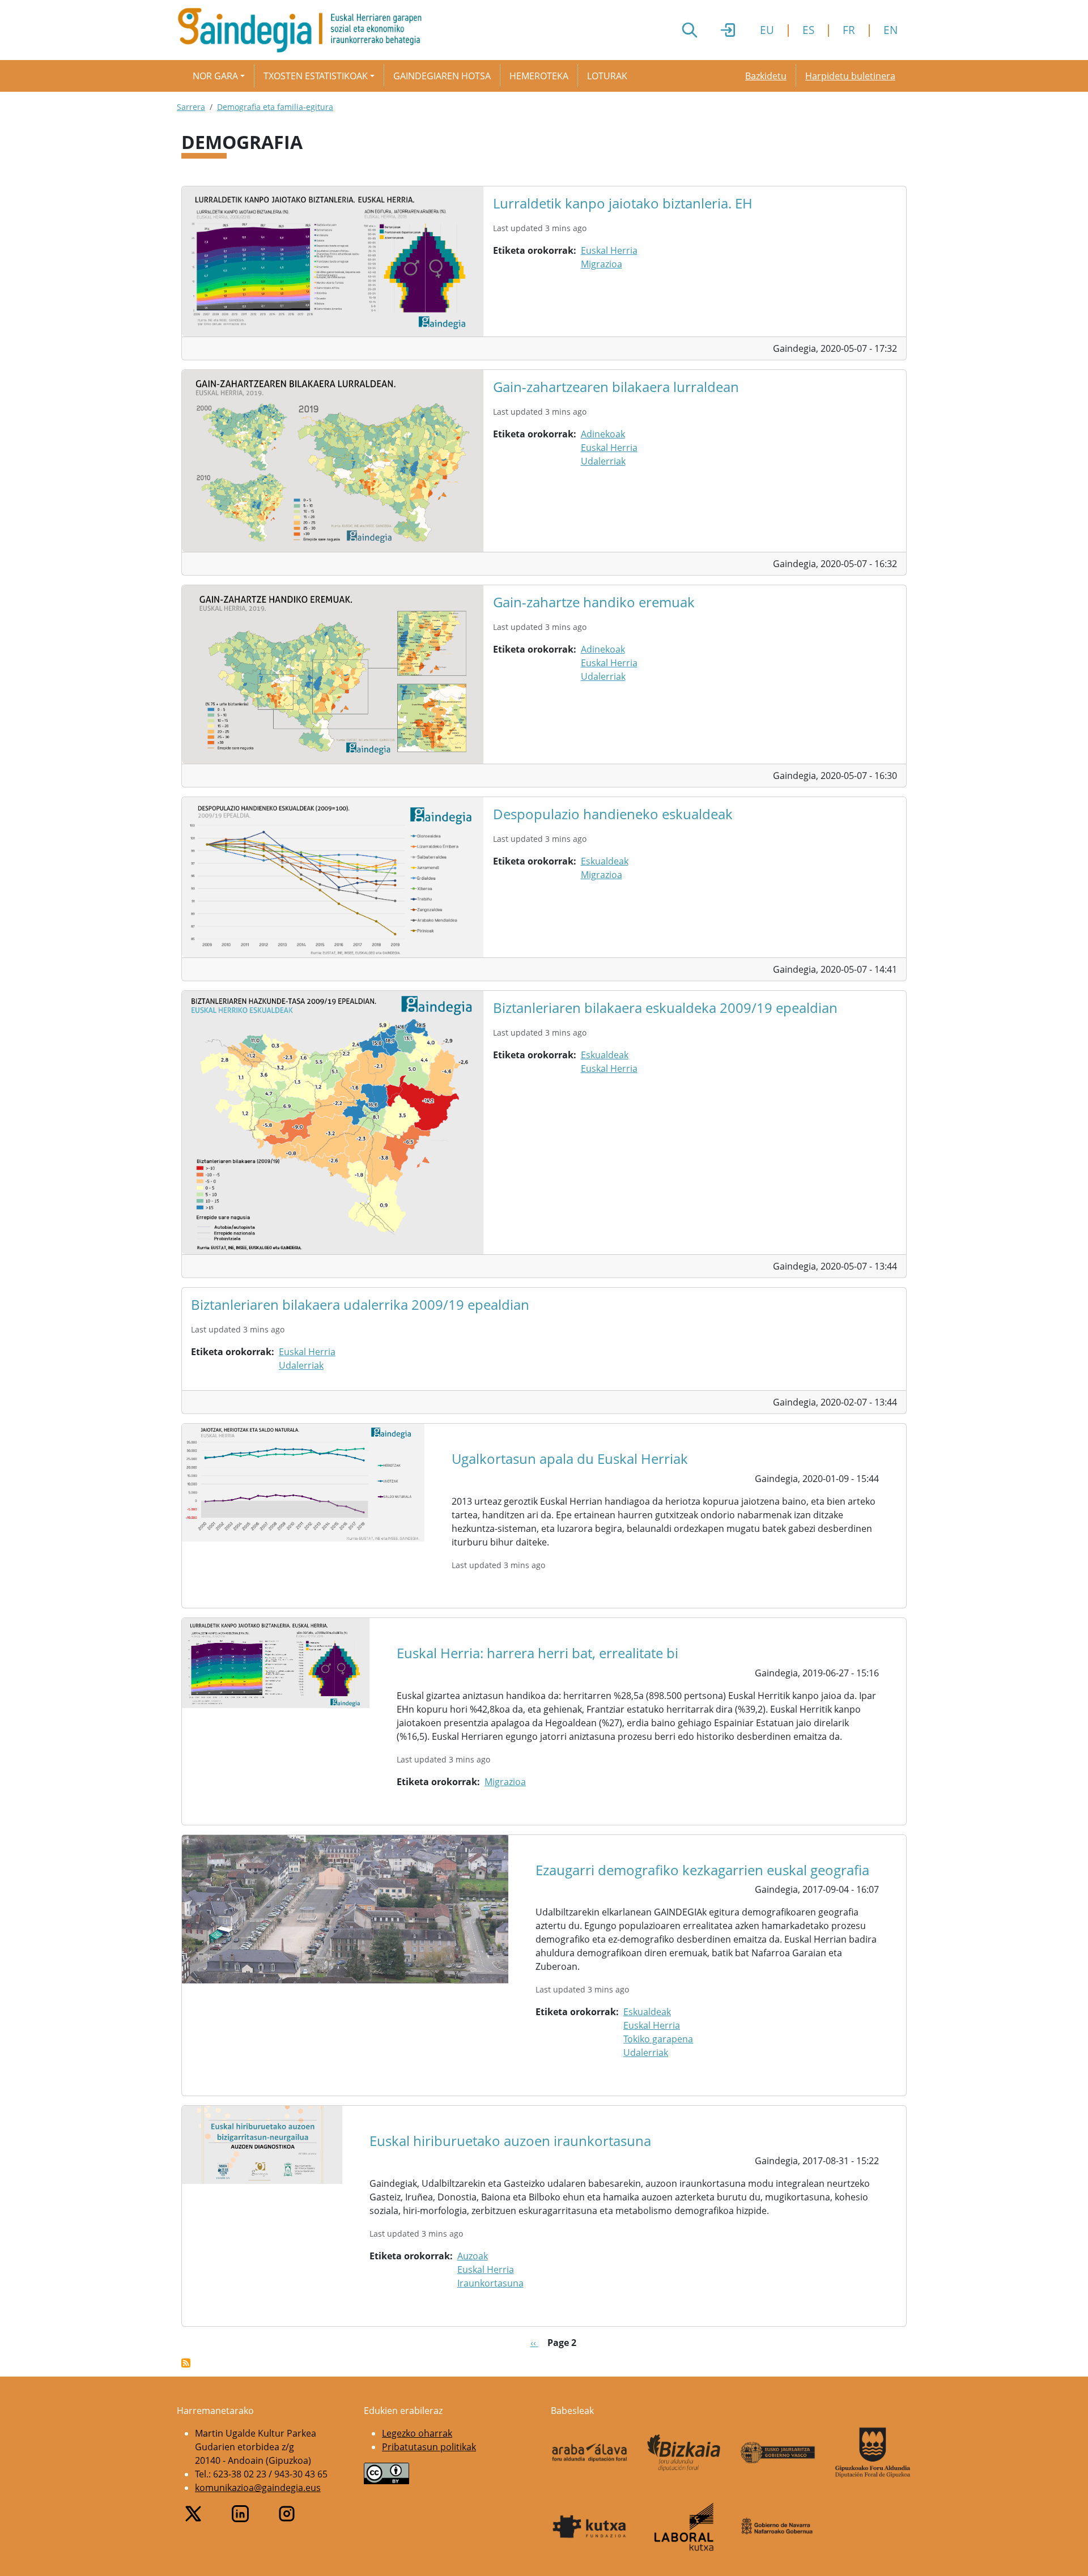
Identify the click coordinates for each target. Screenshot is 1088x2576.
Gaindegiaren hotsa (442, 76)
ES (808, 30)
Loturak (607, 76)
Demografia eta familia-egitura (275, 107)
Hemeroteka (539, 76)
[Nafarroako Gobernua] (778, 2526)
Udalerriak (603, 461)
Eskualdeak (605, 861)
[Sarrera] (304, 30)
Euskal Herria (609, 250)
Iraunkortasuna (490, 2283)
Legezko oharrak (417, 2433)
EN (891, 30)
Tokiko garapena (658, 2039)
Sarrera (191, 107)
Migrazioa (602, 264)
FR (849, 30)
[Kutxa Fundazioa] (590, 2527)
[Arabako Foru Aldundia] (590, 2452)
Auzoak (473, 2256)
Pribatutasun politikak (429, 2447)
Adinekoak (603, 434)
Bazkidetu (766, 76)
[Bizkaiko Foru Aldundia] (684, 2453)
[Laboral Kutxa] (684, 2527)
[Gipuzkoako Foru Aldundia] (873, 2452)
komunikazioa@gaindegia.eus (258, 2488)
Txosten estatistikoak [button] (316, 76)
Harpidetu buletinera (850, 76)
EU (767, 30)
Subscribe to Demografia (186, 2363)
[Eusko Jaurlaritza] (778, 2452)
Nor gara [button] (215, 76)
